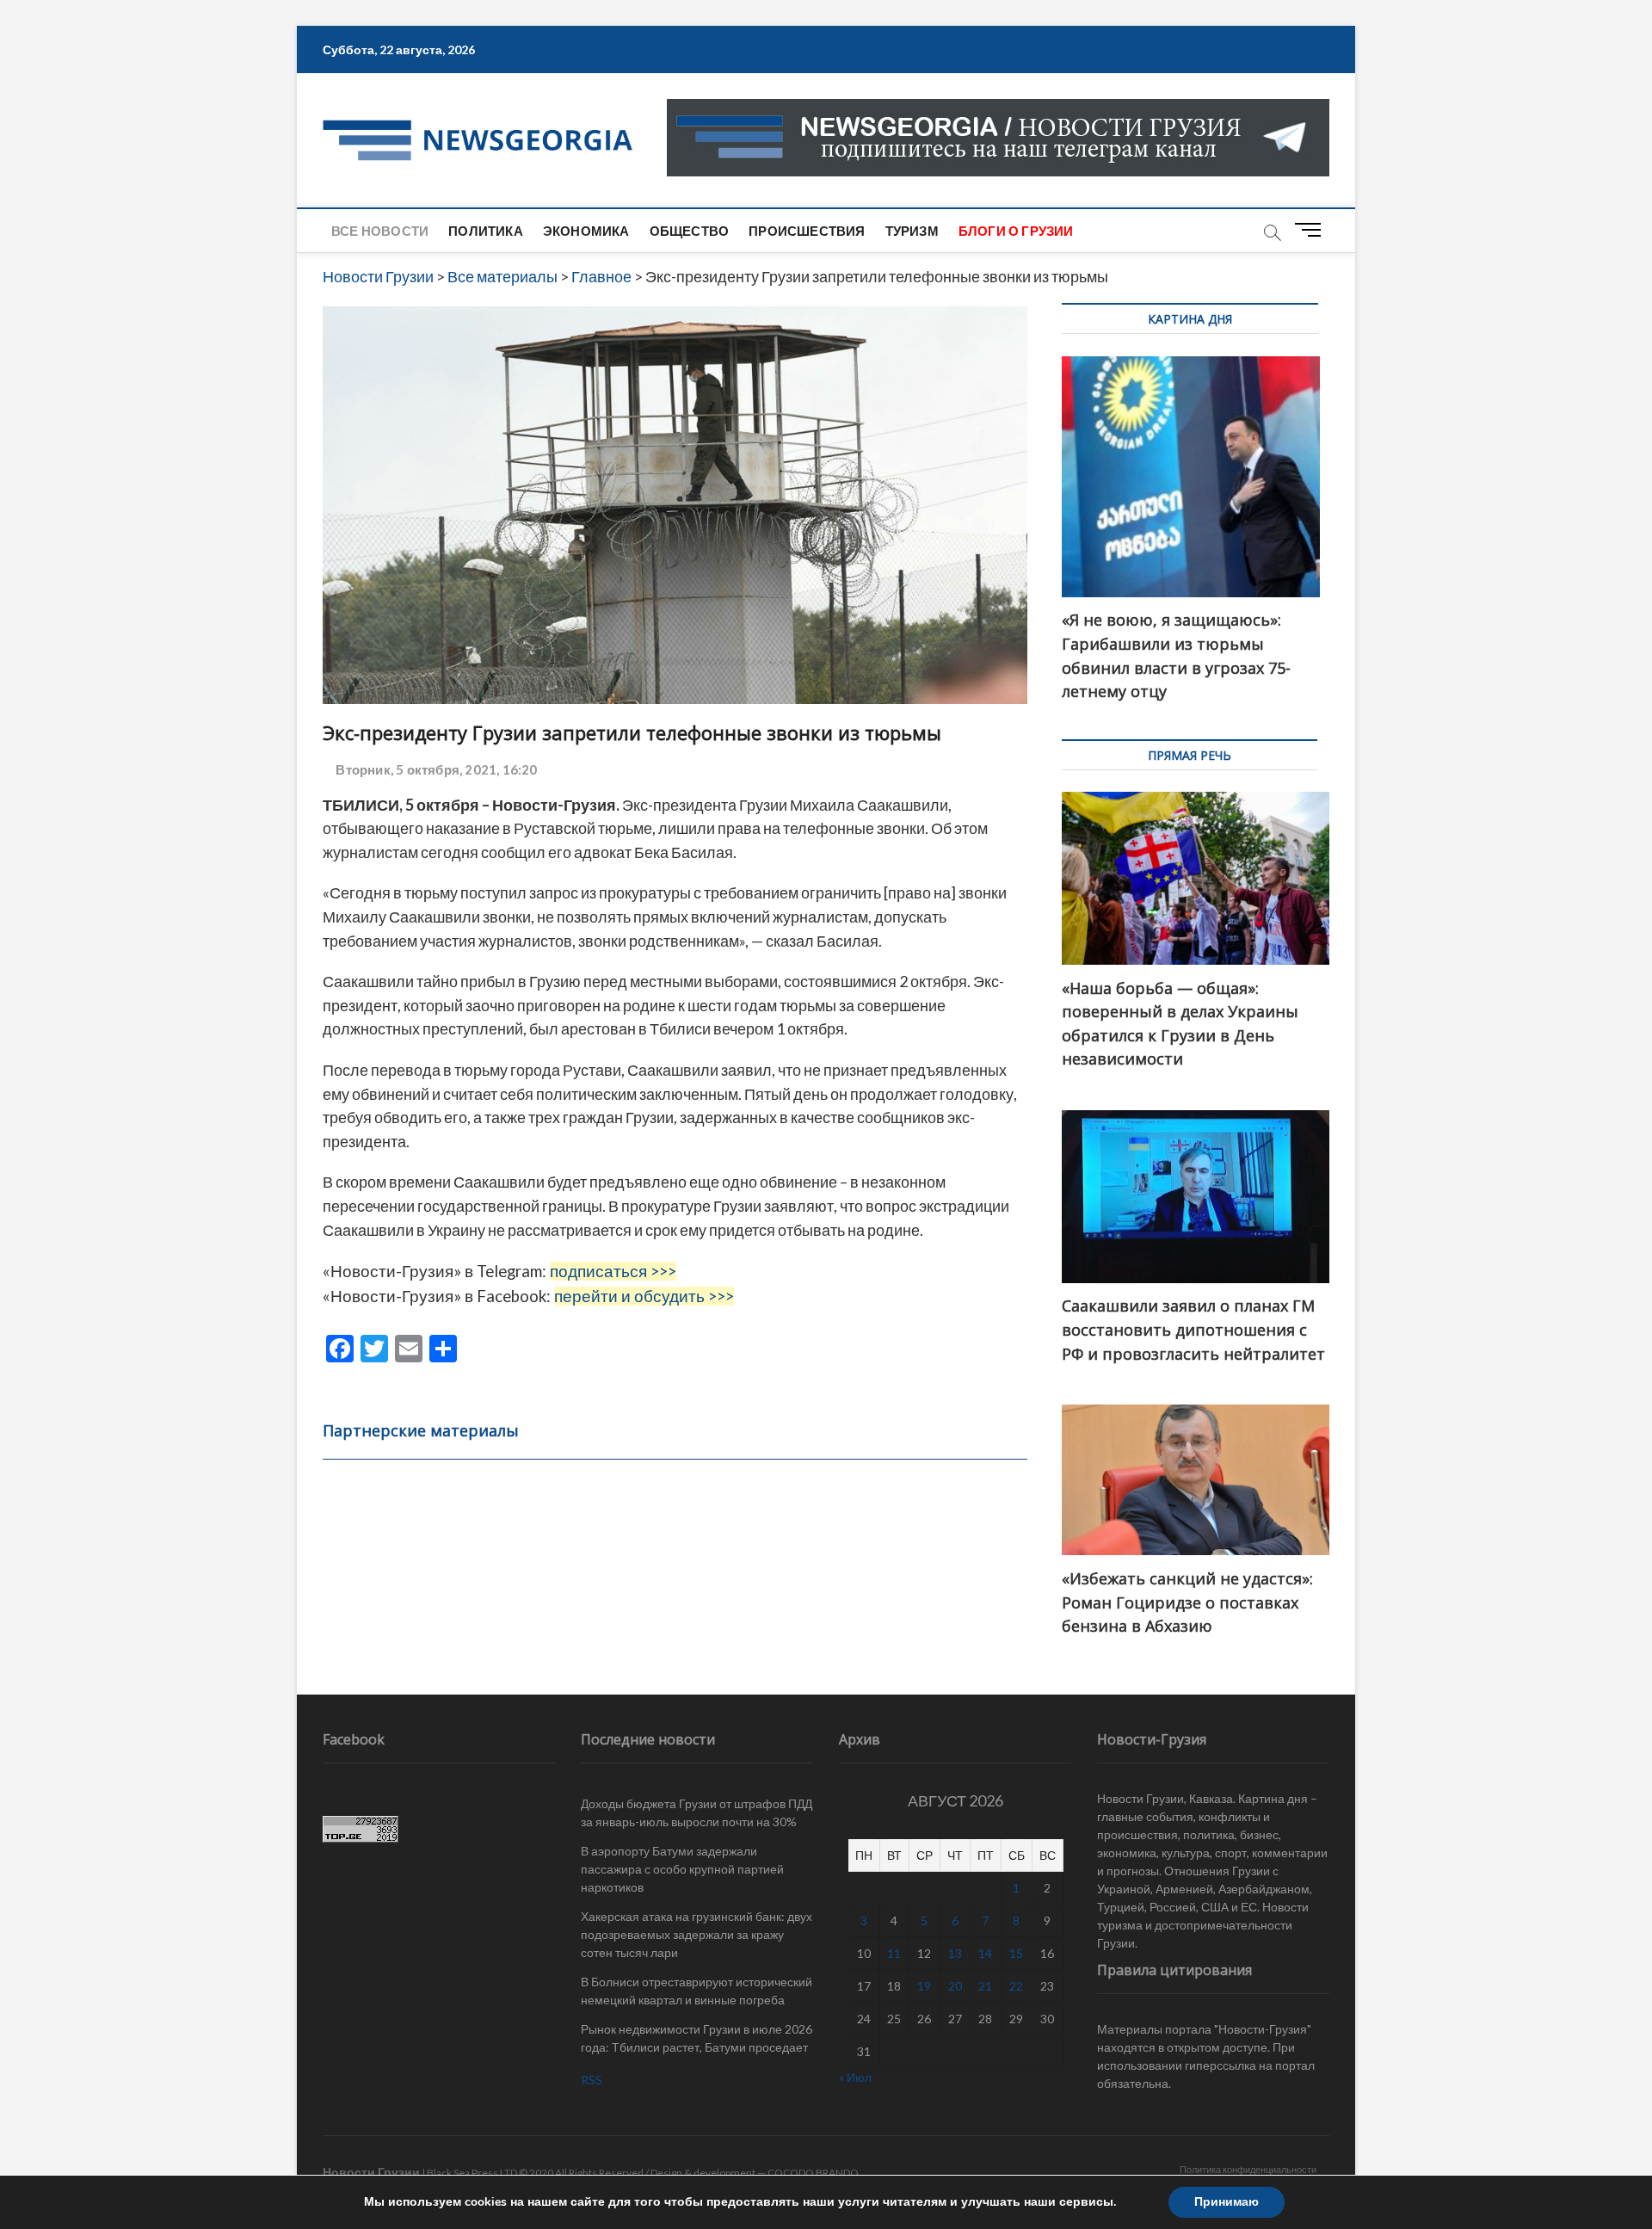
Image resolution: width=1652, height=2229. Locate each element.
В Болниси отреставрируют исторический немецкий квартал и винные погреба (697, 1991)
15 (1016, 1953)
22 (1016, 1986)
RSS (592, 2080)
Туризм (912, 231)
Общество (690, 231)
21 (985, 1986)
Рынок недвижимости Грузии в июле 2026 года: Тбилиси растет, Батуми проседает (697, 2038)
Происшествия (807, 231)
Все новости (380, 231)
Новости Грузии (371, 2172)
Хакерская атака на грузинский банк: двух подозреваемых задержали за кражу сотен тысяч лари (697, 1934)
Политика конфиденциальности (1248, 2169)
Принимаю (1227, 2202)
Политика (486, 231)
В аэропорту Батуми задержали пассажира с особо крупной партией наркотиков (682, 1869)
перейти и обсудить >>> (644, 1296)
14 (985, 1953)
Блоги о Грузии (1016, 231)
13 (955, 1953)
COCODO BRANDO (813, 2173)
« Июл (855, 2077)
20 (955, 1986)
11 (894, 1953)
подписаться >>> (613, 1271)
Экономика (586, 231)
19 (924, 1986)
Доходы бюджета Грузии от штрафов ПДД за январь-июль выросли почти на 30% (697, 1812)
